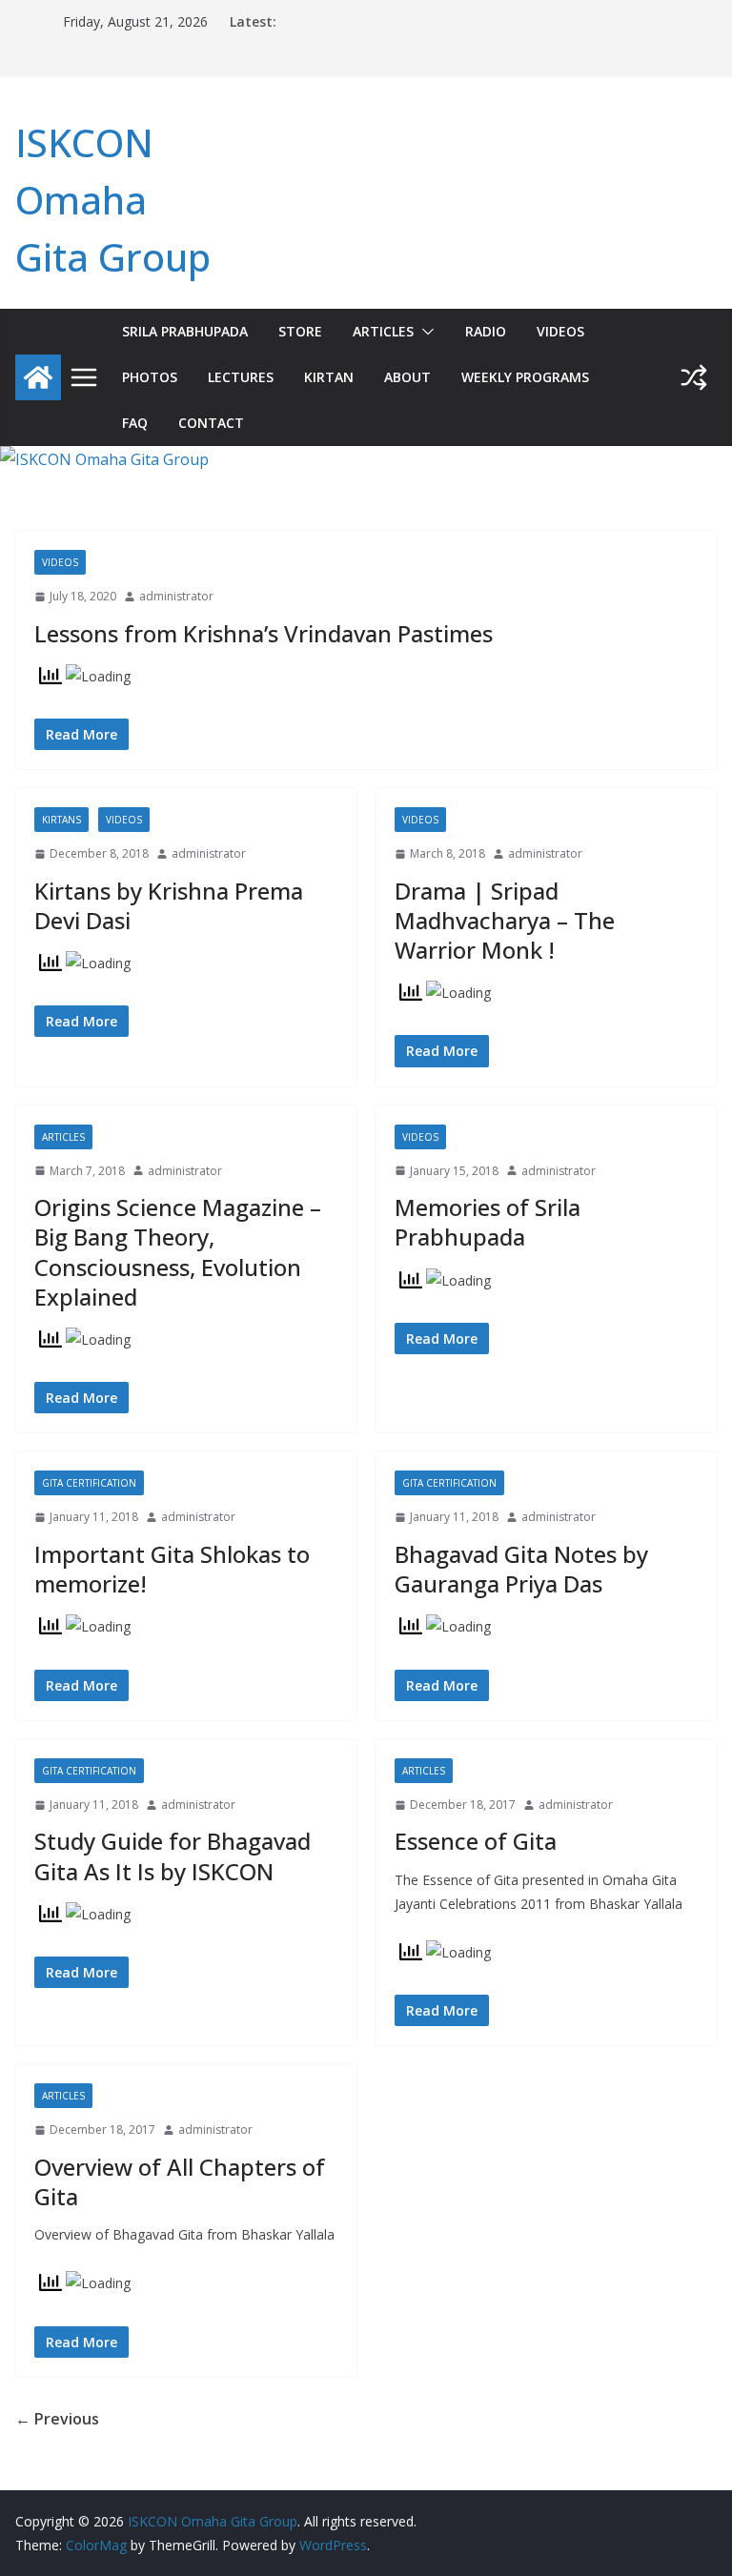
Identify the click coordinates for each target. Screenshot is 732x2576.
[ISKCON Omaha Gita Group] (38, 377)
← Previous (57, 2419)
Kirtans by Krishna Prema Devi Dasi (169, 905)
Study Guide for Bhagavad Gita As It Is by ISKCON (173, 1856)
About (407, 377)
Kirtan (329, 377)
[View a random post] (694, 377)
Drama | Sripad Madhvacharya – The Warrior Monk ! (505, 920)
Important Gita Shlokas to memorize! (172, 1569)
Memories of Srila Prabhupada (488, 1222)
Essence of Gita (476, 1841)
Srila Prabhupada (185, 331)
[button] (424, 332)
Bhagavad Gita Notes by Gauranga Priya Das (521, 1569)
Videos (560, 331)
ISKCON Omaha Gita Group (113, 200)
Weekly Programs (525, 377)
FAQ (135, 423)
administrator (176, 596)
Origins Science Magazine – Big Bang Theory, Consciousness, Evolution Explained (178, 1252)
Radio (486, 331)
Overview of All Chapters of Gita (180, 2181)
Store (300, 331)
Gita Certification (89, 1483)
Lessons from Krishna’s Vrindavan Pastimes (264, 633)
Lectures (241, 377)
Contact (211, 423)
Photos (150, 377)
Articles (383, 331)
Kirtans (61, 820)
